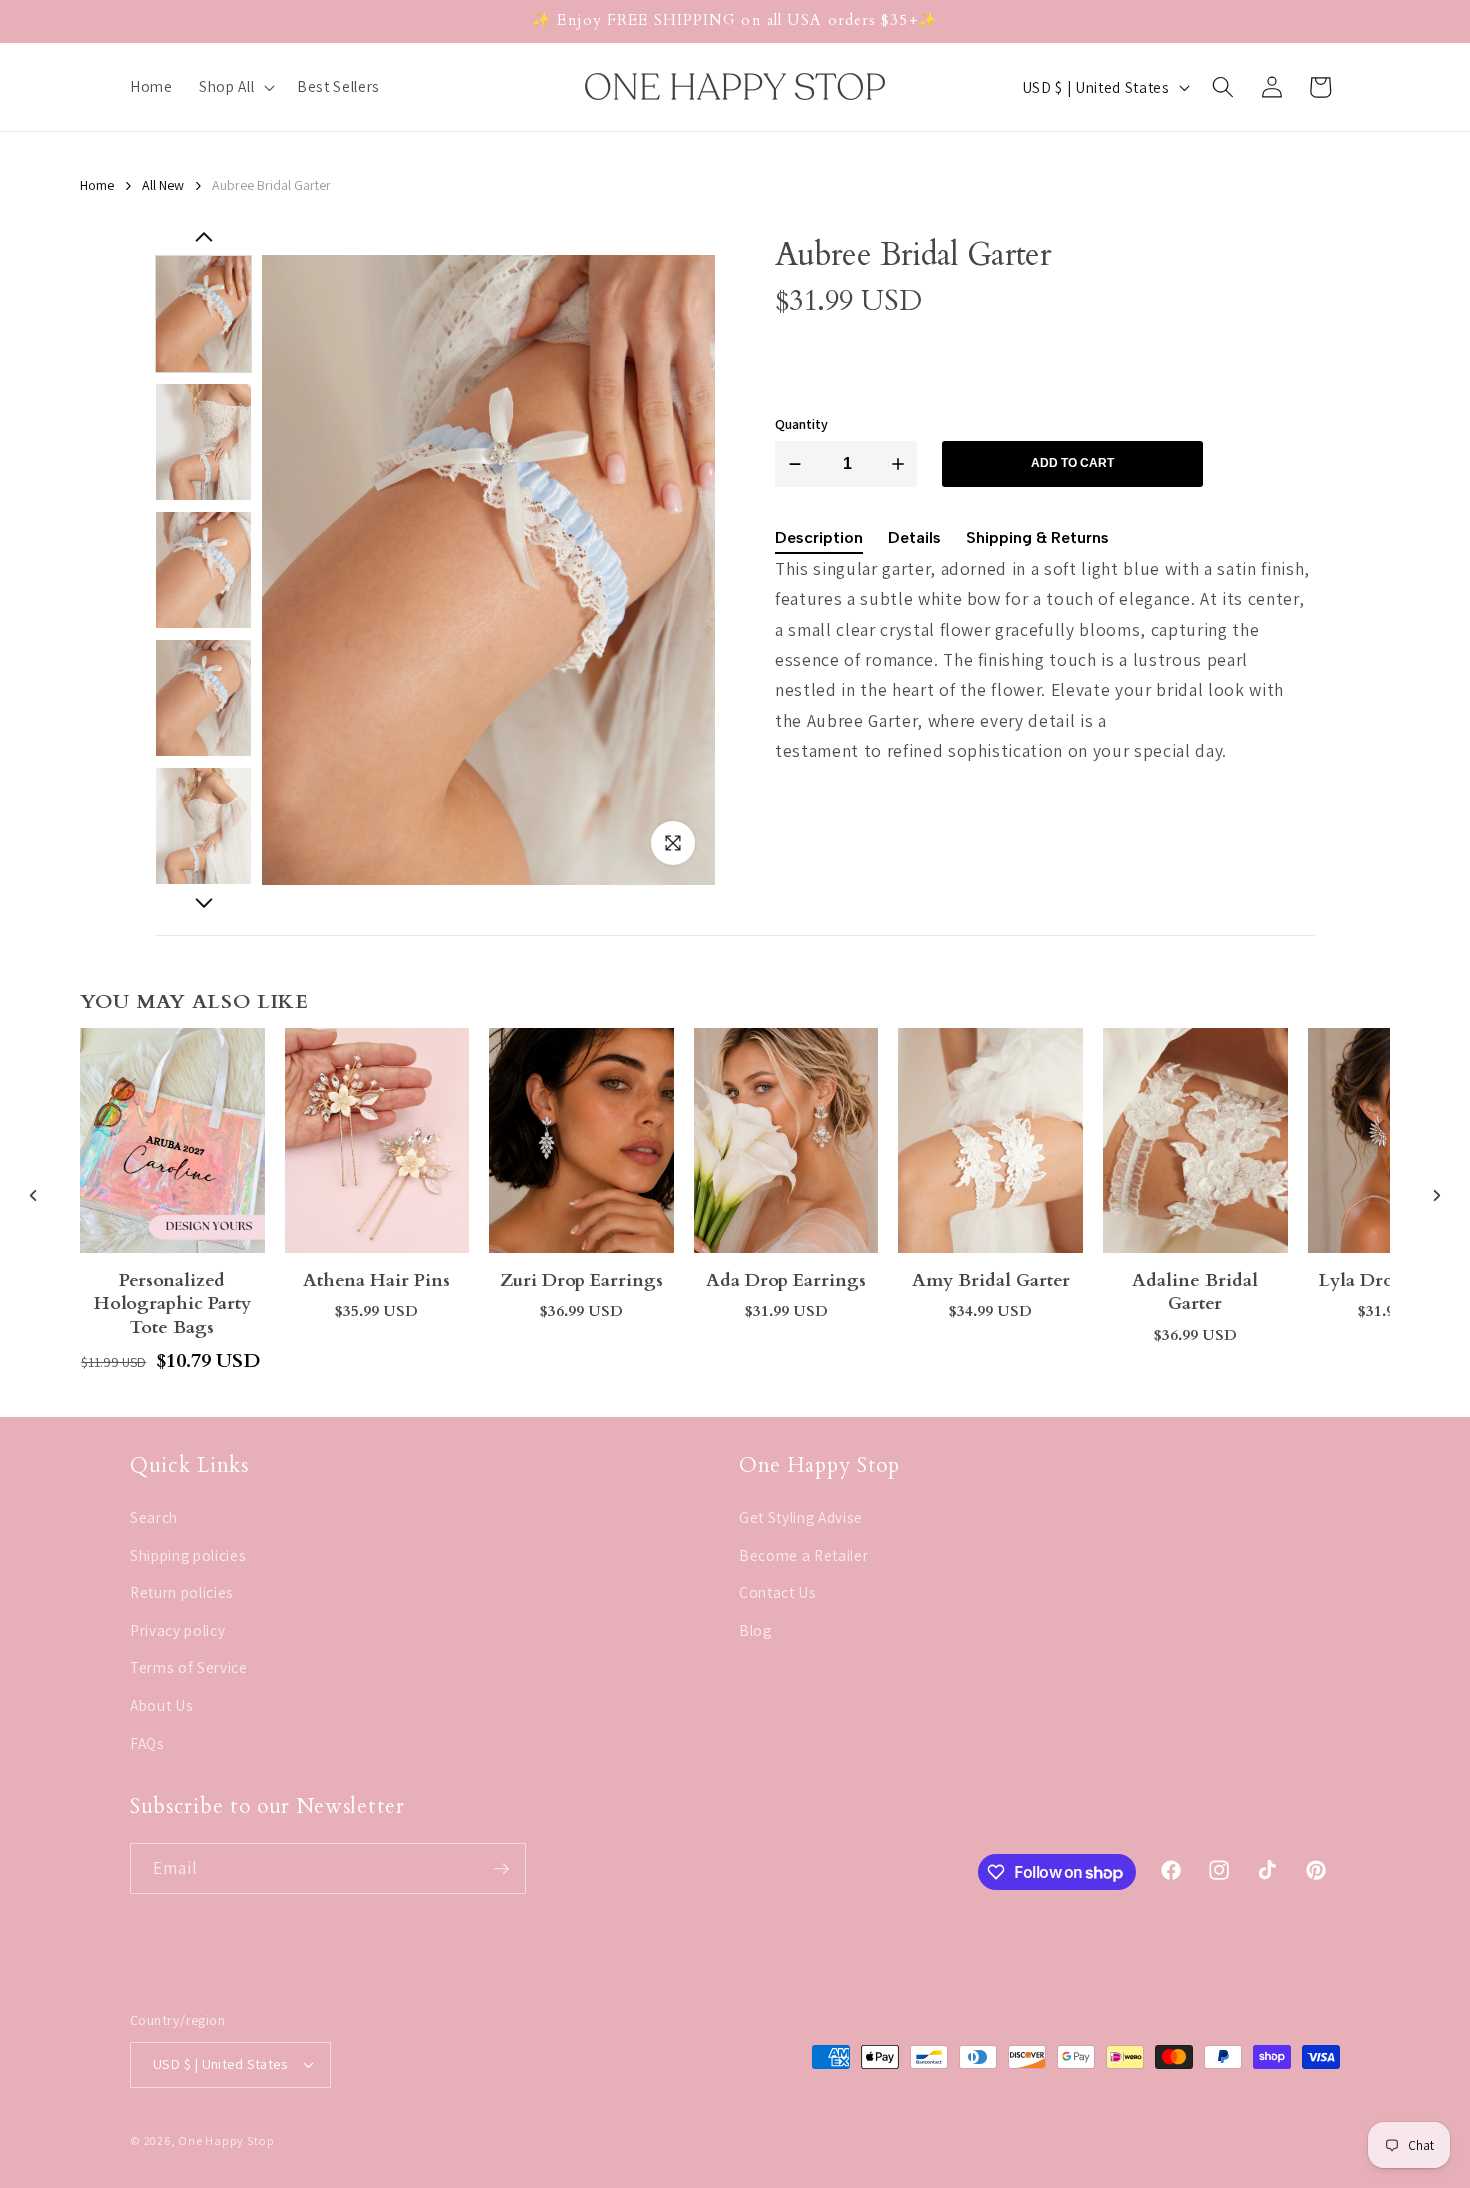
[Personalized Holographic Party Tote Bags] (172, 1140)
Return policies (182, 1592)
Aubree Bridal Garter (271, 185)
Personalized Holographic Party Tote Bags (172, 1304)
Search (154, 1516)
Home (97, 185)
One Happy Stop (226, 2140)
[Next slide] (203, 902)
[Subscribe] (501, 1869)
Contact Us (778, 1592)
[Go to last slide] (203, 237)
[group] (203, 314)
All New (163, 185)
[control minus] (791, 464)
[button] (235, 87)
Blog (755, 1629)
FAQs (147, 1742)
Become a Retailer (803, 1554)
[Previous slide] (33, 1195)
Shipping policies (188, 1554)
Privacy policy (177, 1629)
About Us (161, 1704)
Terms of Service (189, 1667)
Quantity (801, 424)
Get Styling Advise (801, 1516)
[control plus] (902, 464)
